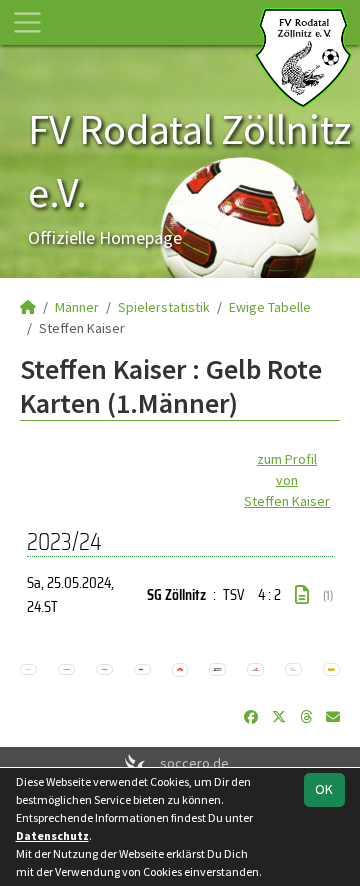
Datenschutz (52, 835)
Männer (77, 307)
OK (324, 789)
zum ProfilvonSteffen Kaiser (287, 480)
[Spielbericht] (302, 595)
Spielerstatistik (164, 307)
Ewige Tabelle (270, 307)
